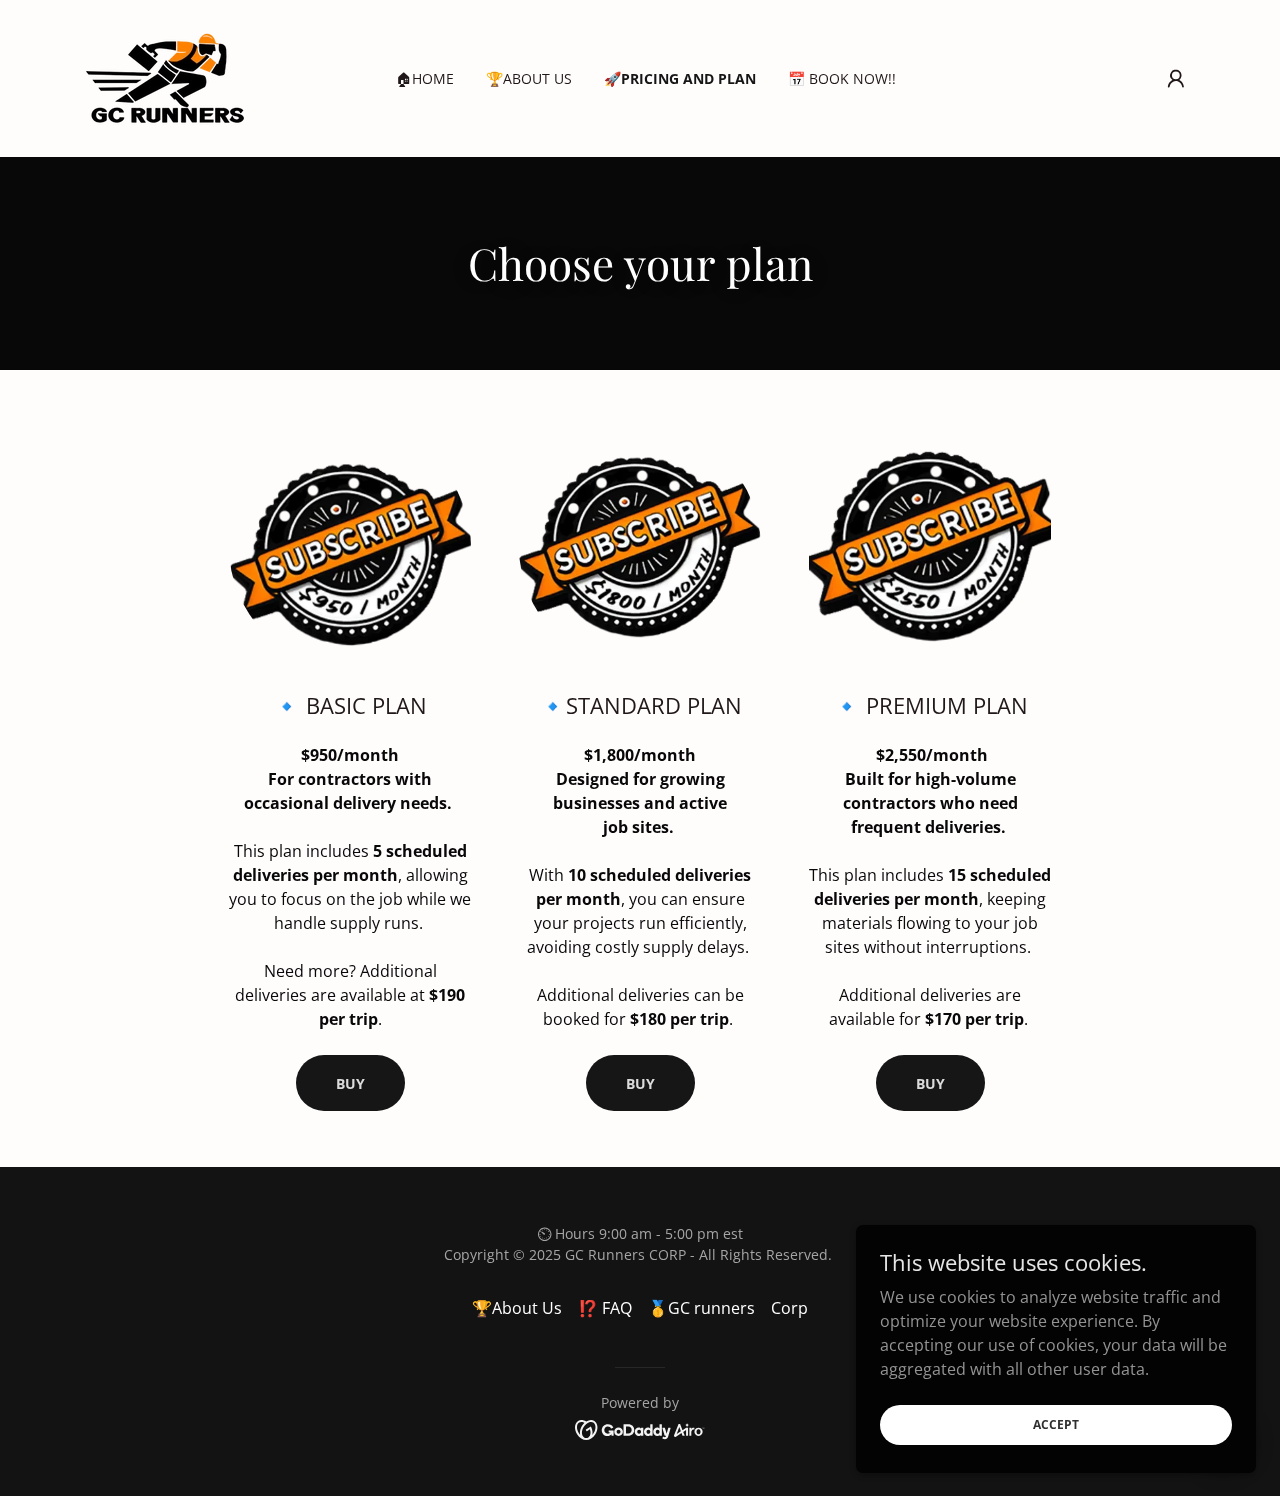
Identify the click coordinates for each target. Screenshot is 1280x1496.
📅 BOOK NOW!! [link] (842, 78)
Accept (1056, 1424)
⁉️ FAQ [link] (605, 1308)
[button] (1176, 79)
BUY (350, 1083)
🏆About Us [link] (529, 78)
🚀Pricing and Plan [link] (680, 78)
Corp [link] (789, 1308)
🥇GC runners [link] (701, 1308)
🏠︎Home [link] (425, 78)
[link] (164, 77)
